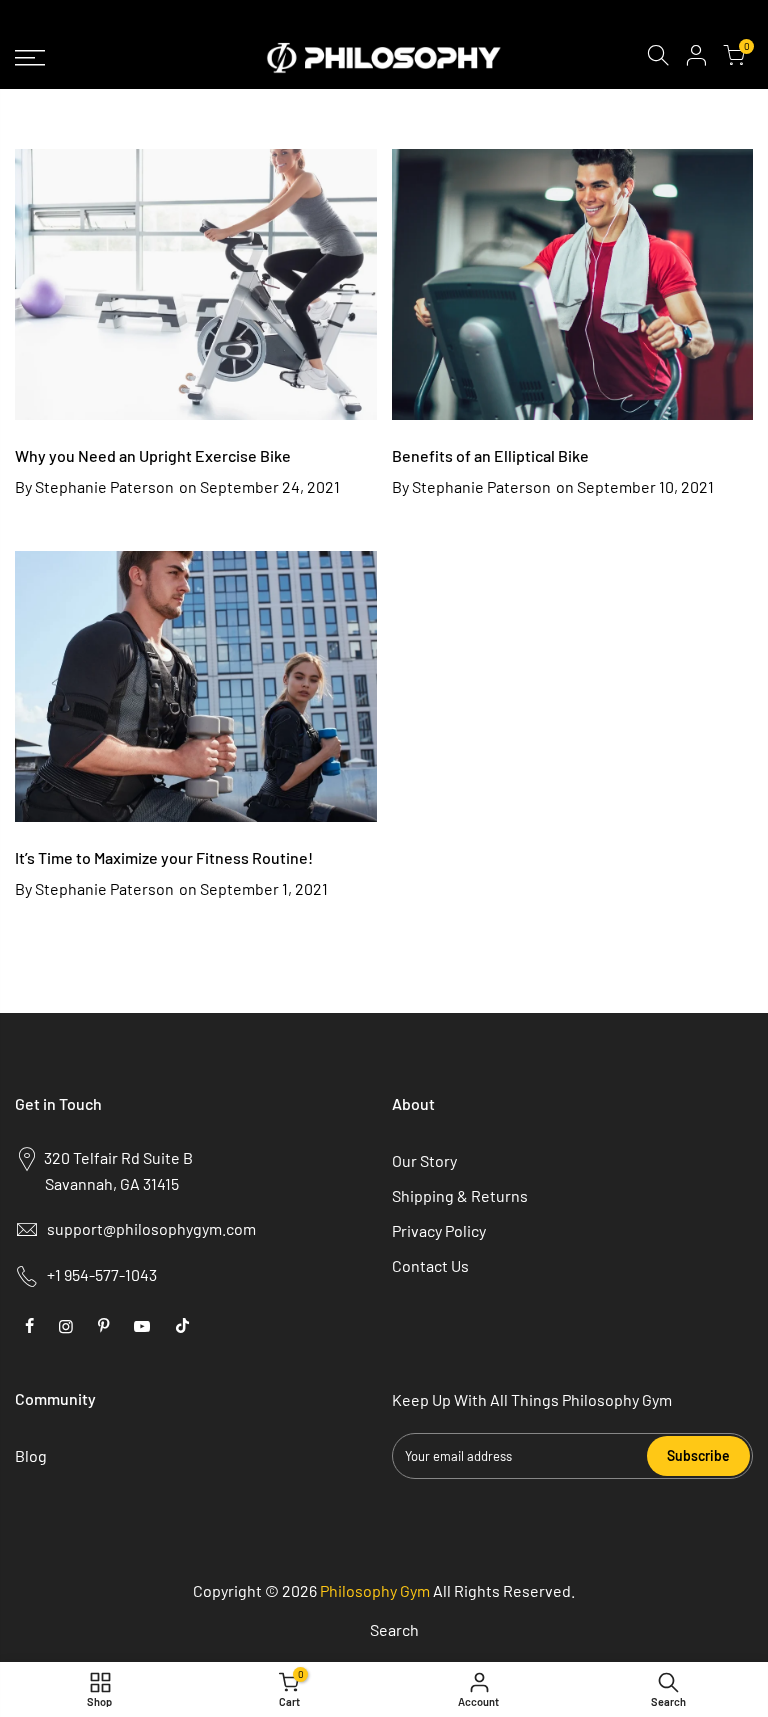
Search (394, 1629)
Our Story (424, 1160)
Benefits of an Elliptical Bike (490, 455)
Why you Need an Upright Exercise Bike (153, 455)
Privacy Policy (439, 1230)
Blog (31, 1455)
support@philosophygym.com (151, 1228)
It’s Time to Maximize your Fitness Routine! (164, 857)
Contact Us (430, 1265)
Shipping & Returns (460, 1195)
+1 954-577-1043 (102, 1274)
